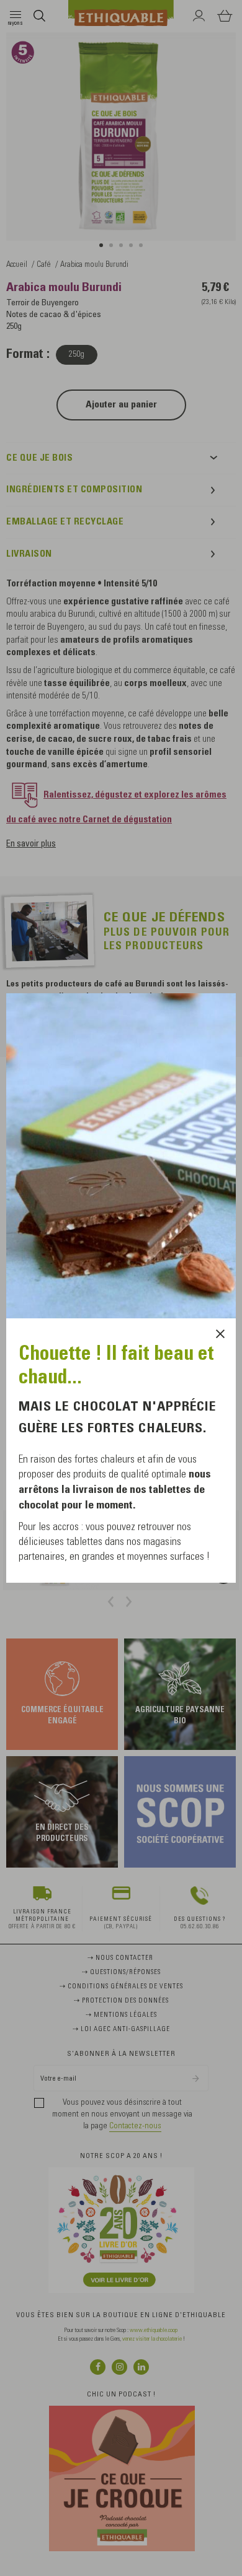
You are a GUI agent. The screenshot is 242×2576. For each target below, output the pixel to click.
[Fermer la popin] (220, 1334)
